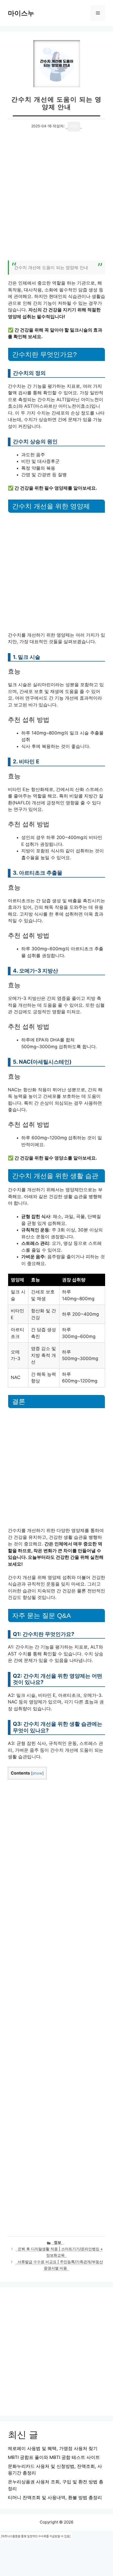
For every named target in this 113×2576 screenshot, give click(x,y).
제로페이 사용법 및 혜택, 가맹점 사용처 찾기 (53, 2448)
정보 (58, 2242)
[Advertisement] (56, 199)
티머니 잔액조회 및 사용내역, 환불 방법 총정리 (55, 2498)
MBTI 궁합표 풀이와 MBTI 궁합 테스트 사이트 (54, 2457)
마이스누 (21, 13)
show (37, 1773)
